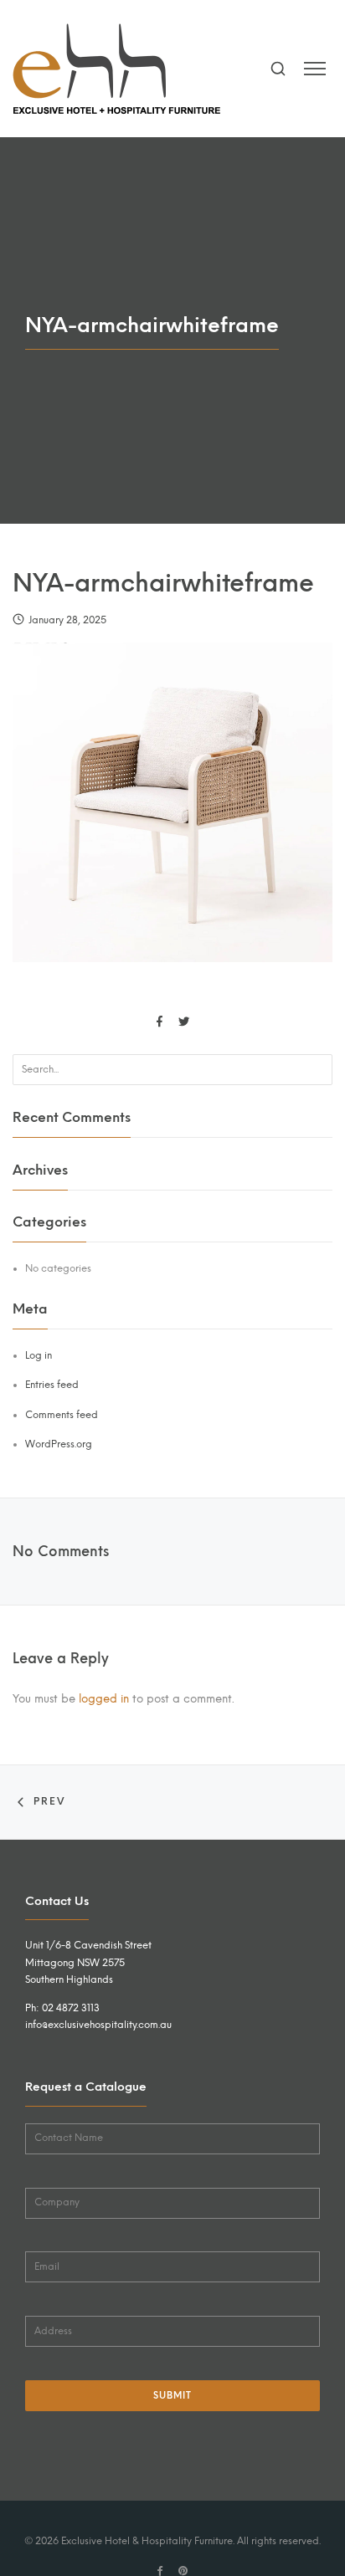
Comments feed (62, 1415)
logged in (104, 1698)
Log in (39, 1355)
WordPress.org (59, 1444)
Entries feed (52, 1385)
